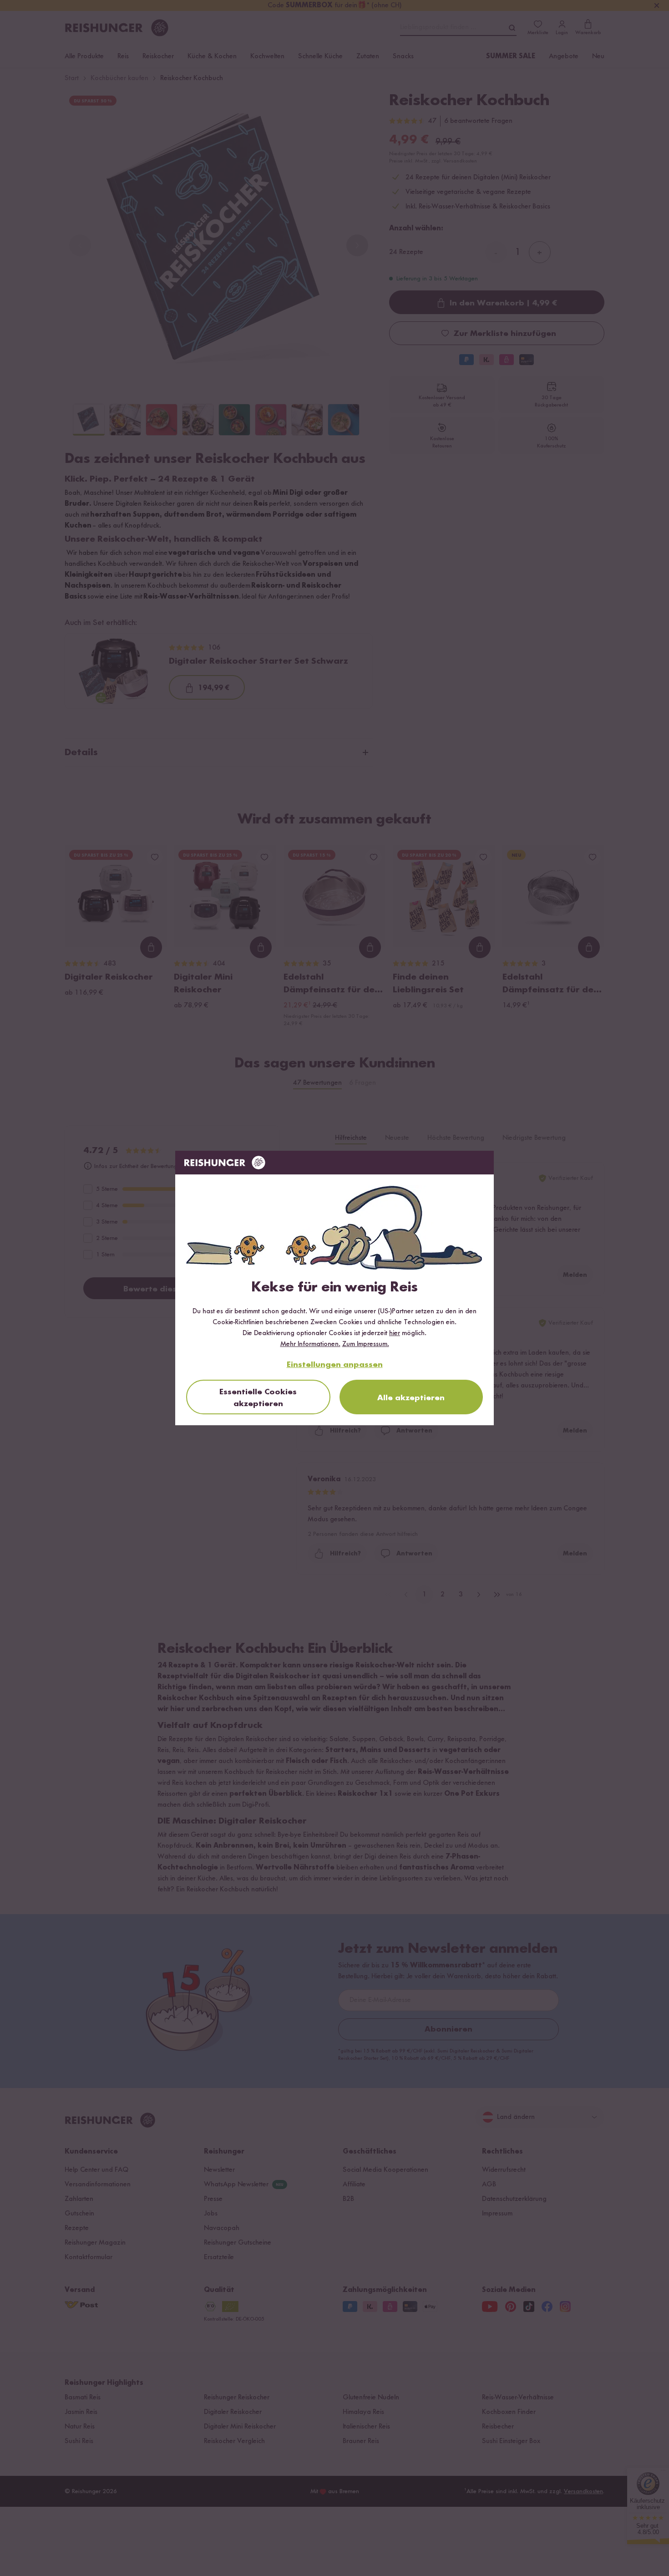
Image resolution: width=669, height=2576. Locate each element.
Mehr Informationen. (310, 1344)
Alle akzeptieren (411, 1398)
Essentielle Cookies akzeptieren (258, 1398)
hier (395, 1333)
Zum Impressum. (366, 1344)
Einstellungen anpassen (335, 1365)
